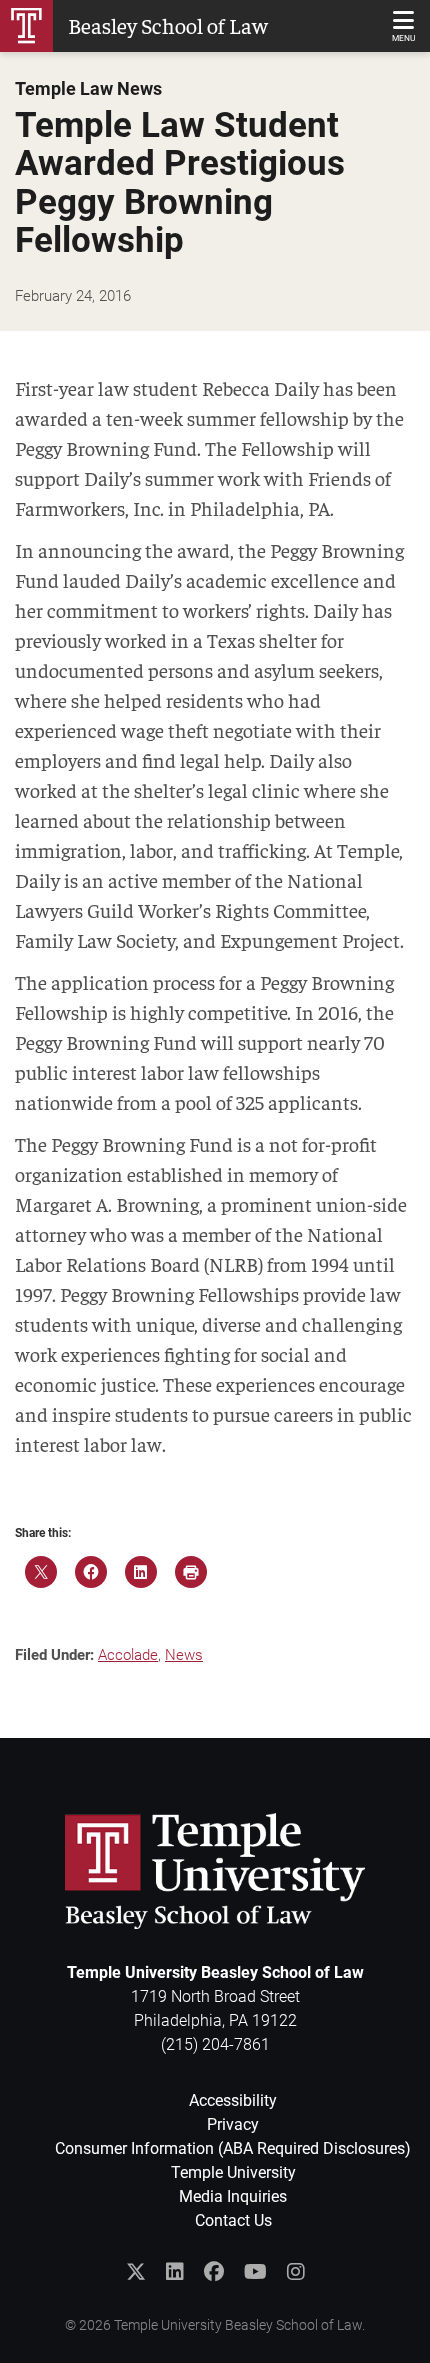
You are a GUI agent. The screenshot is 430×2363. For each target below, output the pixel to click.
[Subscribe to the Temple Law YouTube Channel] (255, 2272)
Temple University (233, 2172)
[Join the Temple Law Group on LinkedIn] (175, 2272)
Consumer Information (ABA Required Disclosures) (233, 2148)
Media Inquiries (233, 2196)
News (184, 1655)
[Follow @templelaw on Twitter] (136, 2272)
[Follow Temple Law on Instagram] (296, 2272)
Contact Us (233, 2220)
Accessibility (233, 2100)
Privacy (233, 2124)
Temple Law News (88, 89)
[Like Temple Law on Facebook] (214, 2272)
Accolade (128, 1655)
